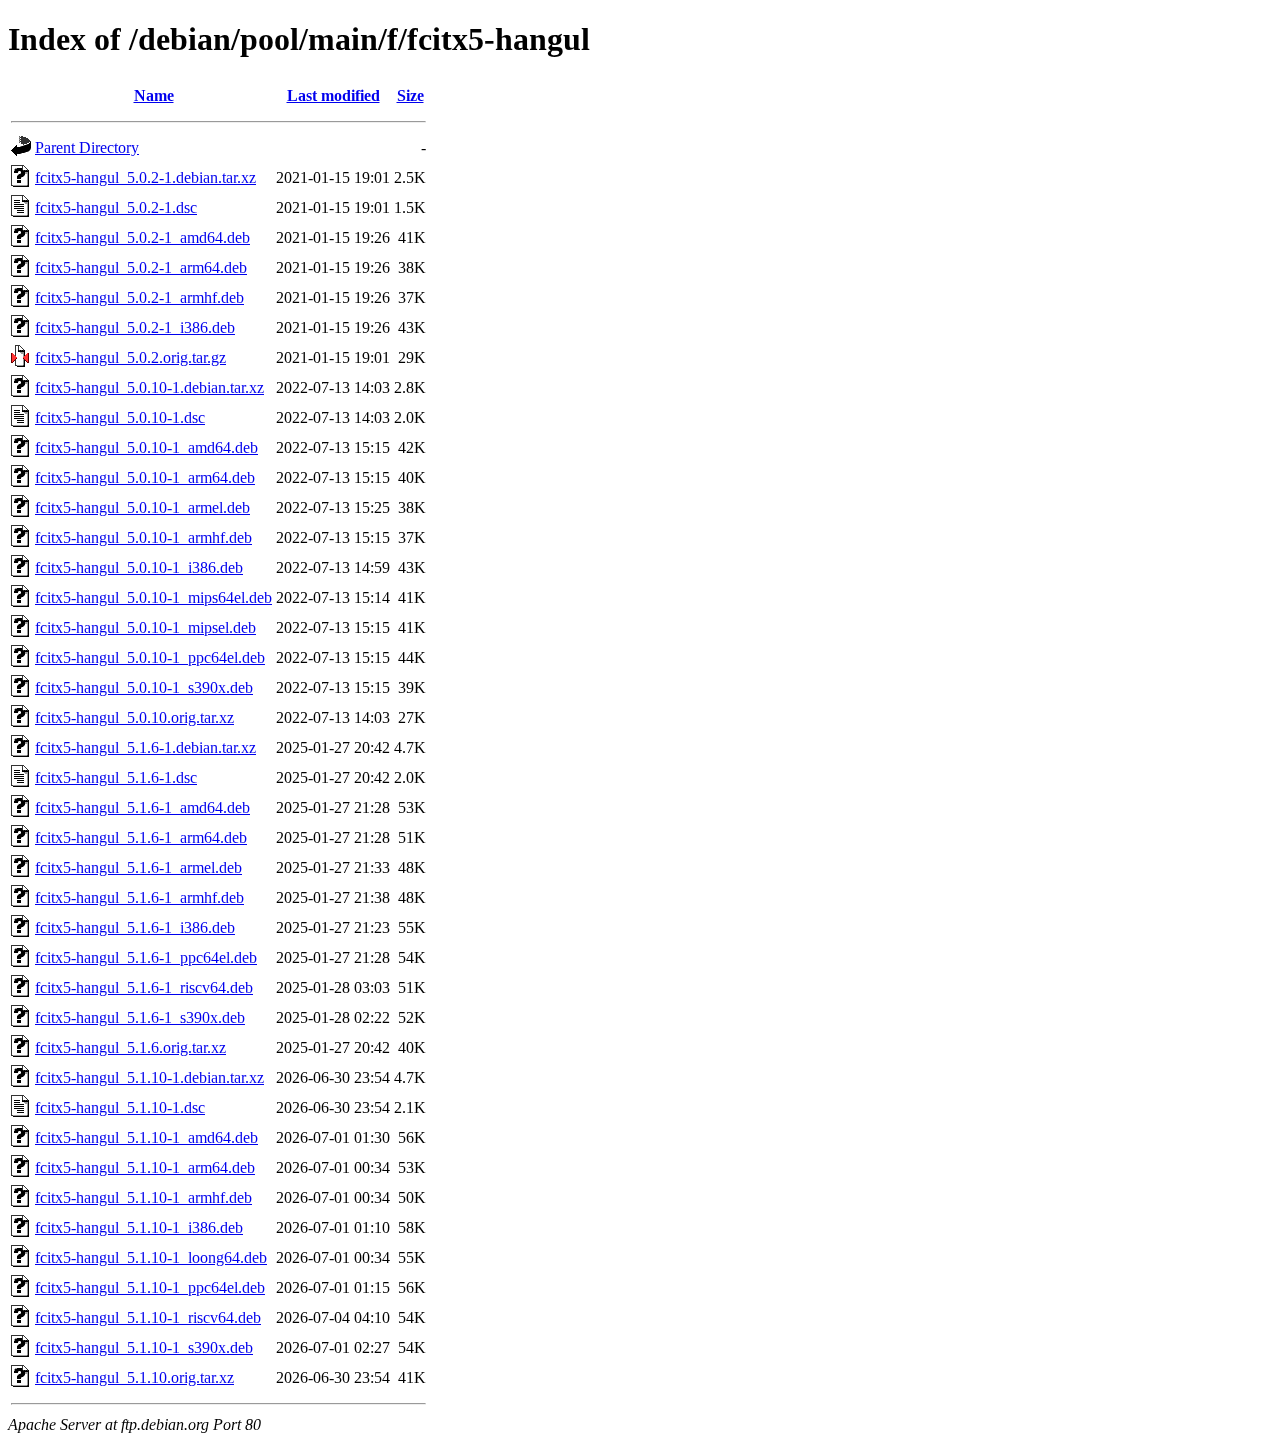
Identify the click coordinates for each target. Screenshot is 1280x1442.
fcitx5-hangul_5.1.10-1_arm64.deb (145, 1167)
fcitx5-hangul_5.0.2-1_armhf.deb (139, 297)
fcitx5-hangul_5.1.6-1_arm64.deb (141, 837)
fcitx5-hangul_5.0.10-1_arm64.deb (145, 477)
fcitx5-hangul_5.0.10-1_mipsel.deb (145, 627)
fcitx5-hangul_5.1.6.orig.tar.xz (130, 1047)
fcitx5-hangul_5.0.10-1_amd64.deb (146, 447)
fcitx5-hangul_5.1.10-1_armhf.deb (143, 1197)
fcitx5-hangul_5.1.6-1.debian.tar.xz (145, 747)
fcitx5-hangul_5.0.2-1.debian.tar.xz (145, 177)
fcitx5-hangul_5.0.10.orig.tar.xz (134, 717)
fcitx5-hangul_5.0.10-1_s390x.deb (144, 687)
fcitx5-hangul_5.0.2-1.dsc (116, 207)
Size (410, 95)
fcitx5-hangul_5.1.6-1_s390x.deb (140, 1017)
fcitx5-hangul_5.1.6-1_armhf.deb (139, 897)
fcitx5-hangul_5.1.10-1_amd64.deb (146, 1137)
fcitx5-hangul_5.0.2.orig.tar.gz (130, 357)
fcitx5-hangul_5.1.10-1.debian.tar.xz (149, 1077)
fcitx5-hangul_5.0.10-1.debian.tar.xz (149, 387)
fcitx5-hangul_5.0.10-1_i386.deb (139, 567)
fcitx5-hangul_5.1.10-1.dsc (120, 1107)
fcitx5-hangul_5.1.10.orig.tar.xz (134, 1377)
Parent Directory (87, 147)
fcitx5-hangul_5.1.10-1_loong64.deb (151, 1257)
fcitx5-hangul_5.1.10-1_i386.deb (139, 1227)
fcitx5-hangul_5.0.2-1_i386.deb (135, 327)
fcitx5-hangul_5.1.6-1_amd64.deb (142, 807)
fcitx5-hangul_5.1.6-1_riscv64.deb (144, 987)
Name (154, 95)
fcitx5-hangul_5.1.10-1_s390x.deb (144, 1347)
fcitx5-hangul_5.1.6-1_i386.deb (135, 927)
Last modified (333, 95)
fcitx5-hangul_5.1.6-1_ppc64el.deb (146, 957)
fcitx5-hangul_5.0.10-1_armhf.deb (143, 537)
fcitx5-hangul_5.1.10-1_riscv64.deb (148, 1317)
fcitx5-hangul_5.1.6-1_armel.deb (138, 867)
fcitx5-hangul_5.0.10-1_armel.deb (142, 507)
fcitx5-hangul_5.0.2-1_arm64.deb (141, 267)
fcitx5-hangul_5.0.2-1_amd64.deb (142, 237)
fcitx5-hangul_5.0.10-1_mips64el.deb (153, 597)
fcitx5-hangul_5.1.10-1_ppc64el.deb (150, 1287)
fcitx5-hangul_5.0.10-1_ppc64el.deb (150, 657)
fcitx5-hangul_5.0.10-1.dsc (120, 417)
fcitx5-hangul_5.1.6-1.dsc (116, 777)
